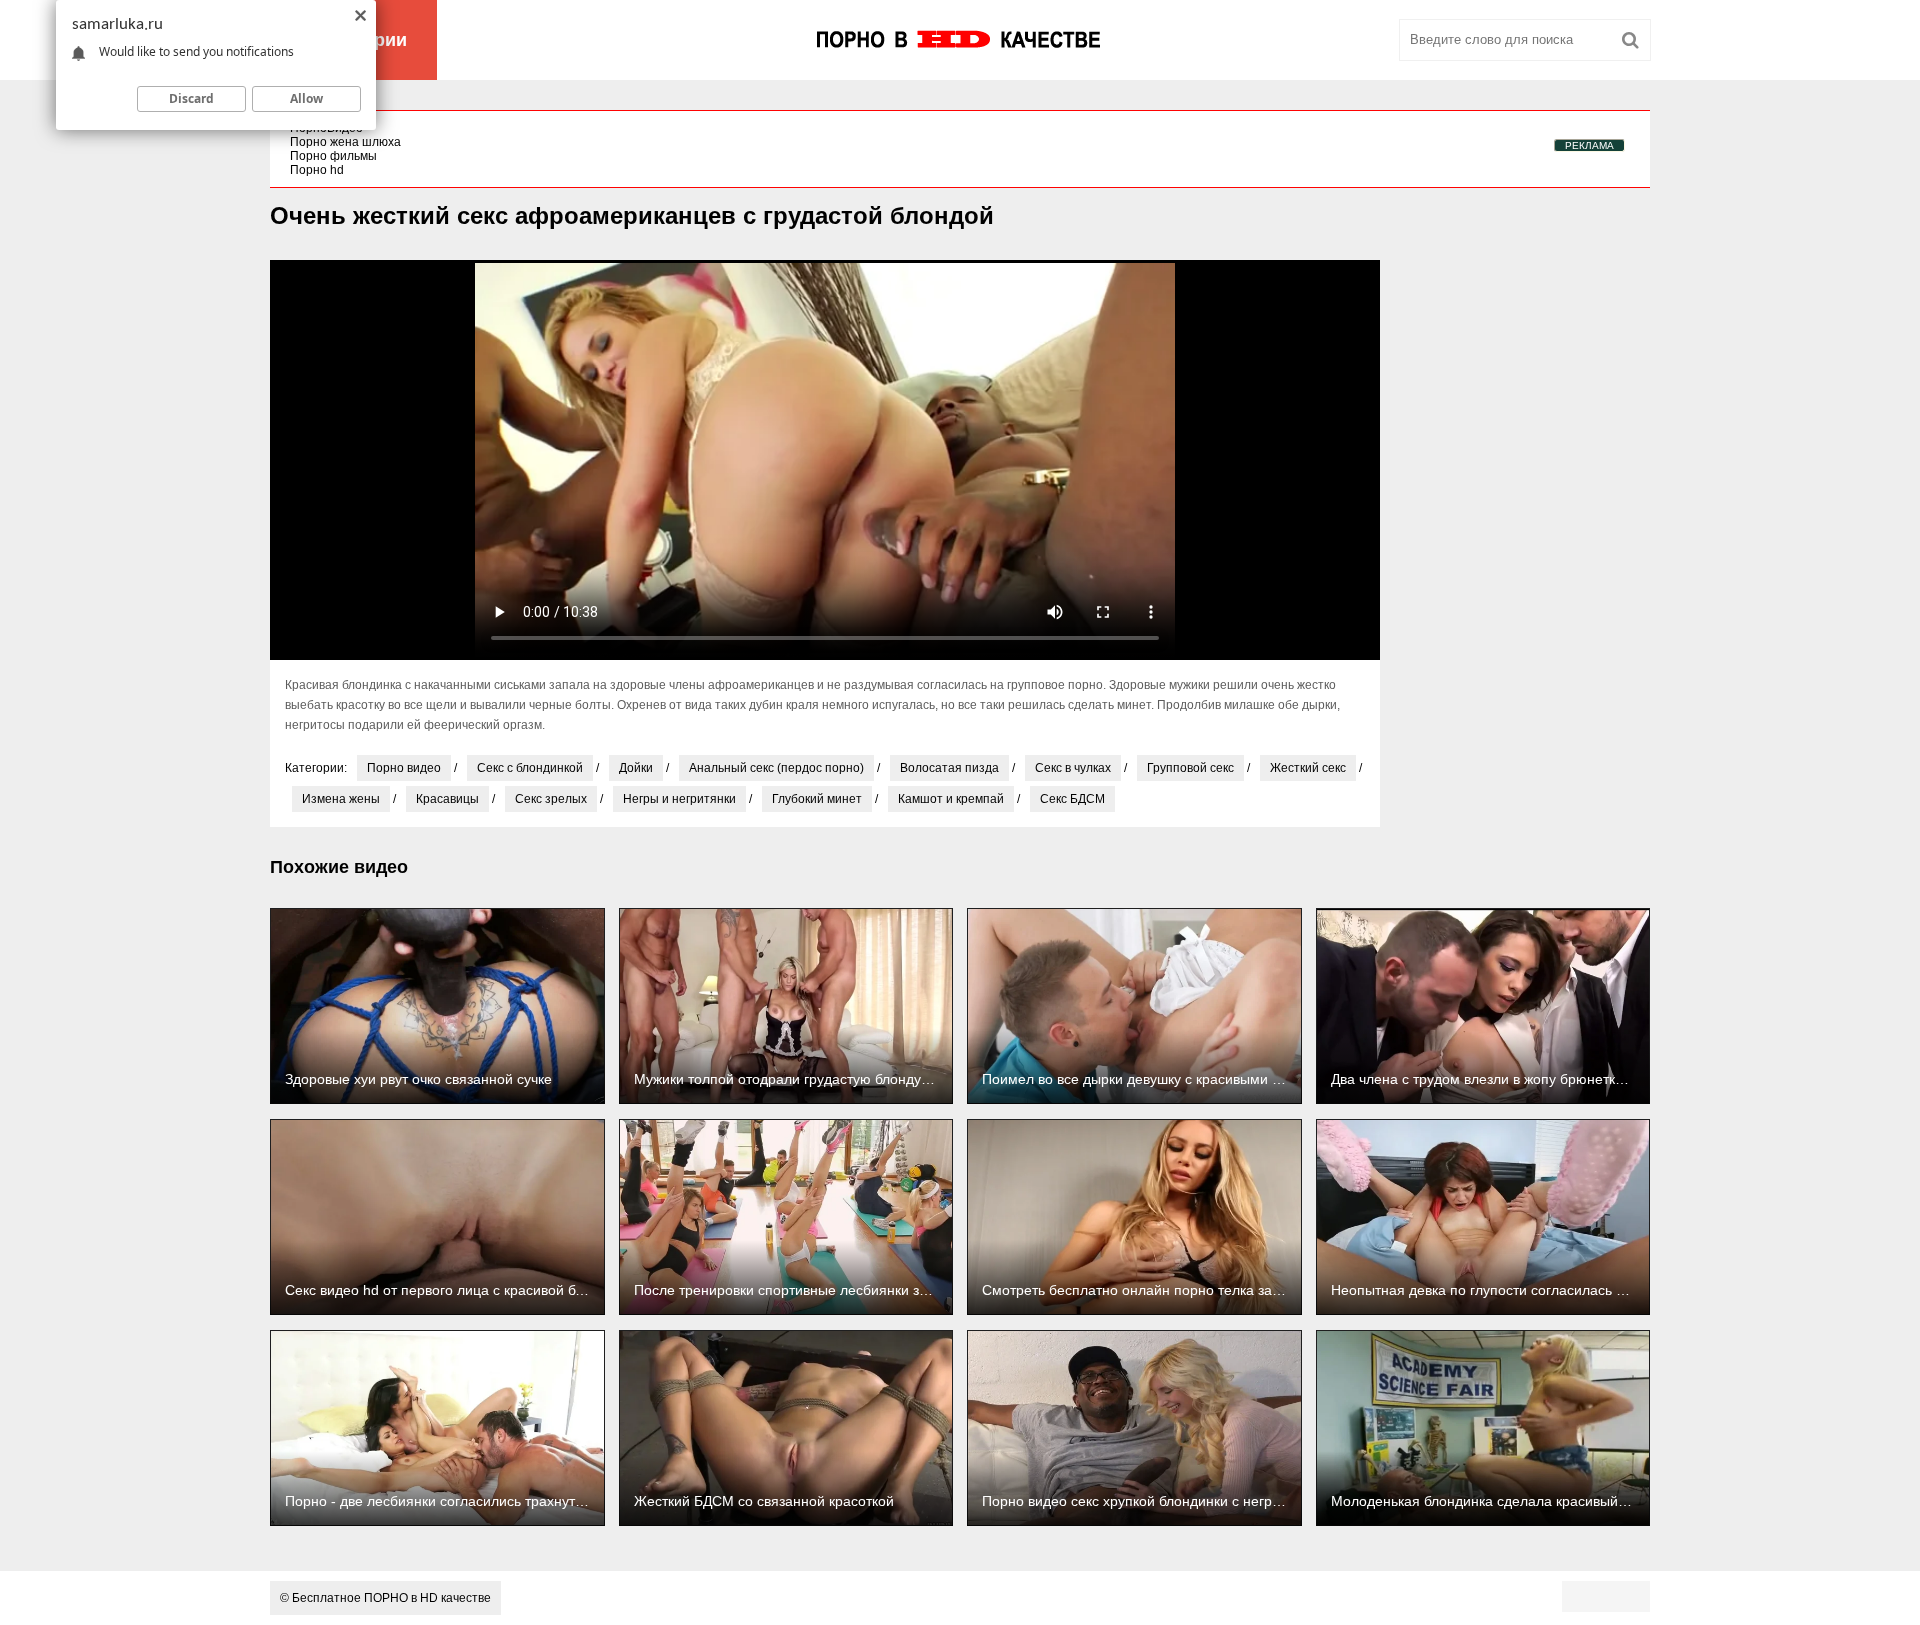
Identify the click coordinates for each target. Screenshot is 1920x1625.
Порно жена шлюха (345, 142)
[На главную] (960, 40)
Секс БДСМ (1072, 799)
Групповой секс (1190, 768)
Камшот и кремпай (951, 799)
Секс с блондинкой (530, 768)
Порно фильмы (333, 156)
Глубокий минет (817, 799)
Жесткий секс (1308, 768)
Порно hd (317, 170)
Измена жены (341, 799)
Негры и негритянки (679, 799)
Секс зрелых (551, 799)
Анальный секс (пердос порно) (776, 768)
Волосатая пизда (949, 768)
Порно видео (404, 768)
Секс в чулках (1073, 768)
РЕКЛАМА (1589, 145)
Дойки (636, 768)
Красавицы (447, 799)
